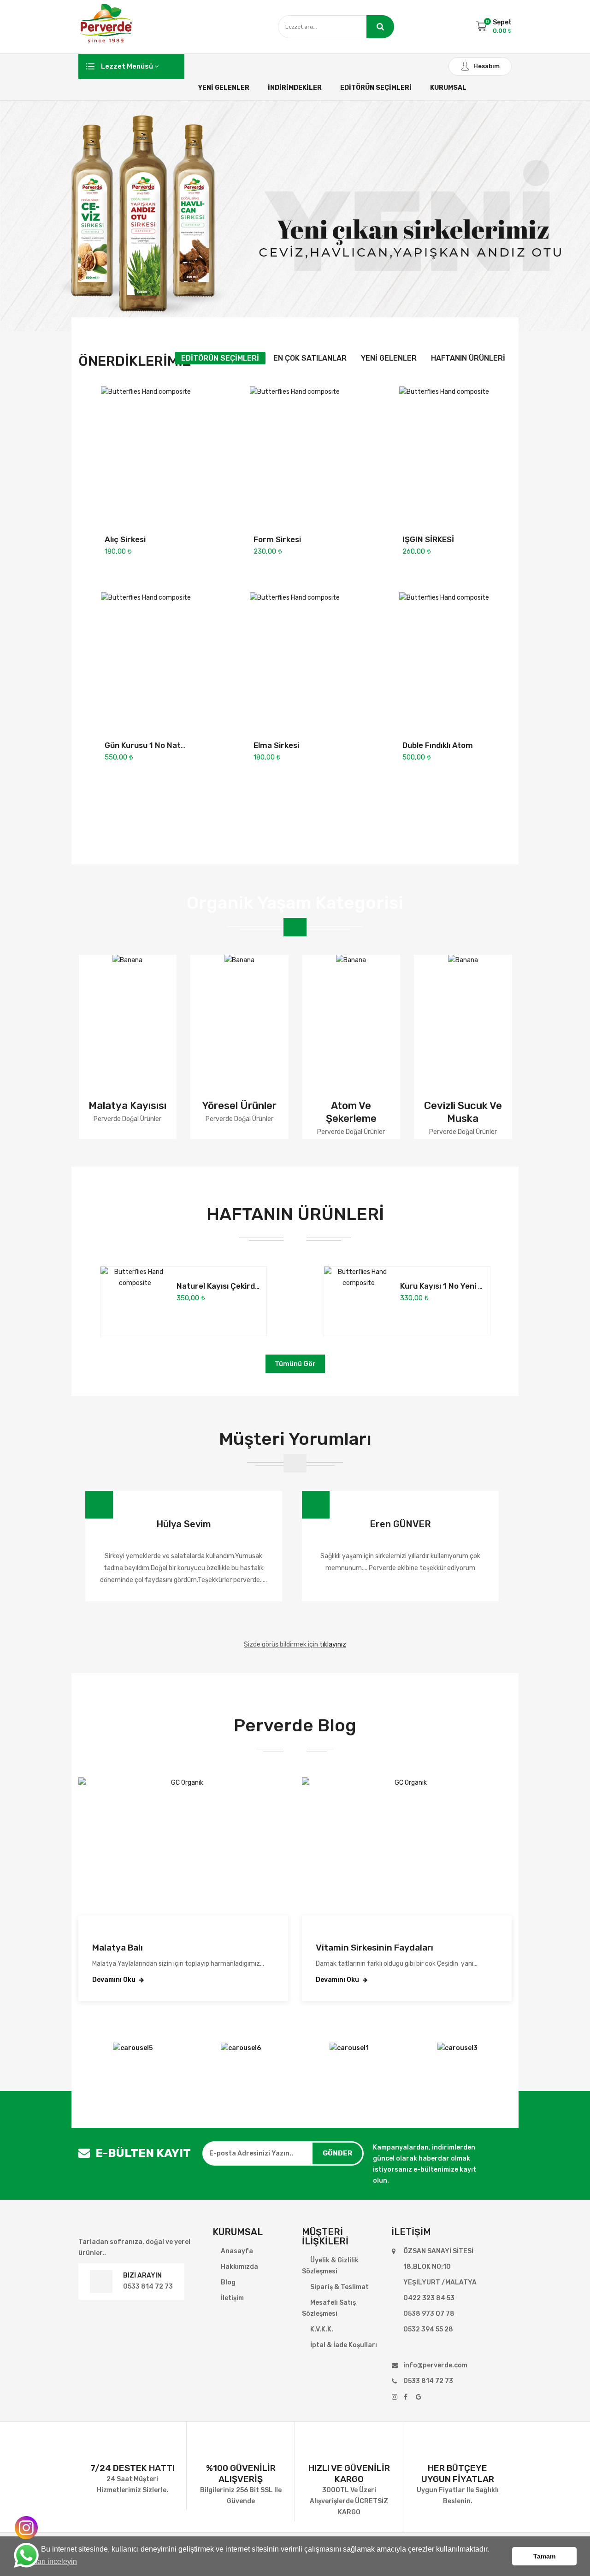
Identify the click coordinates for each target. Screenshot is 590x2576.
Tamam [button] (544, 2556)
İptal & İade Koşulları (344, 2345)
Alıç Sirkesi (125, 539)
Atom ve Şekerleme (283, 1112)
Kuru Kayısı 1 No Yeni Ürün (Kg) (457, 1286)
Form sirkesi (277, 539)
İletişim (232, 2298)
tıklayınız (333, 1644)
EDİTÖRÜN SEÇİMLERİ (376, 88)
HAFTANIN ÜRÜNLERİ (468, 358)
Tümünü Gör (295, 1364)
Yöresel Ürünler (171, 1106)
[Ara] (380, 27)
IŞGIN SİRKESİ (428, 539)
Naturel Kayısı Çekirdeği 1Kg (228, 1286)
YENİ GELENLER (224, 88)
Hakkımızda (239, 2267)
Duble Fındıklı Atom (438, 745)
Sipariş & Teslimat (339, 2287)
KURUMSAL (448, 88)
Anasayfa (237, 2251)
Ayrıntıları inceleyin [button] (46, 2561)
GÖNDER (337, 2153)
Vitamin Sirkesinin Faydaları (375, 1948)
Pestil (507, 1106)
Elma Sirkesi (276, 745)
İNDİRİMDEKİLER (295, 88)
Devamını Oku (114, 1980)
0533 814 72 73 (148, 2287)
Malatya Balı (118, 1948)
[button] (281, 1620)
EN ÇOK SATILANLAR (310, 358)
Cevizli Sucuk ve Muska (395, 1112)
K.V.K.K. (322, 2329)
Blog (228, 2282)
